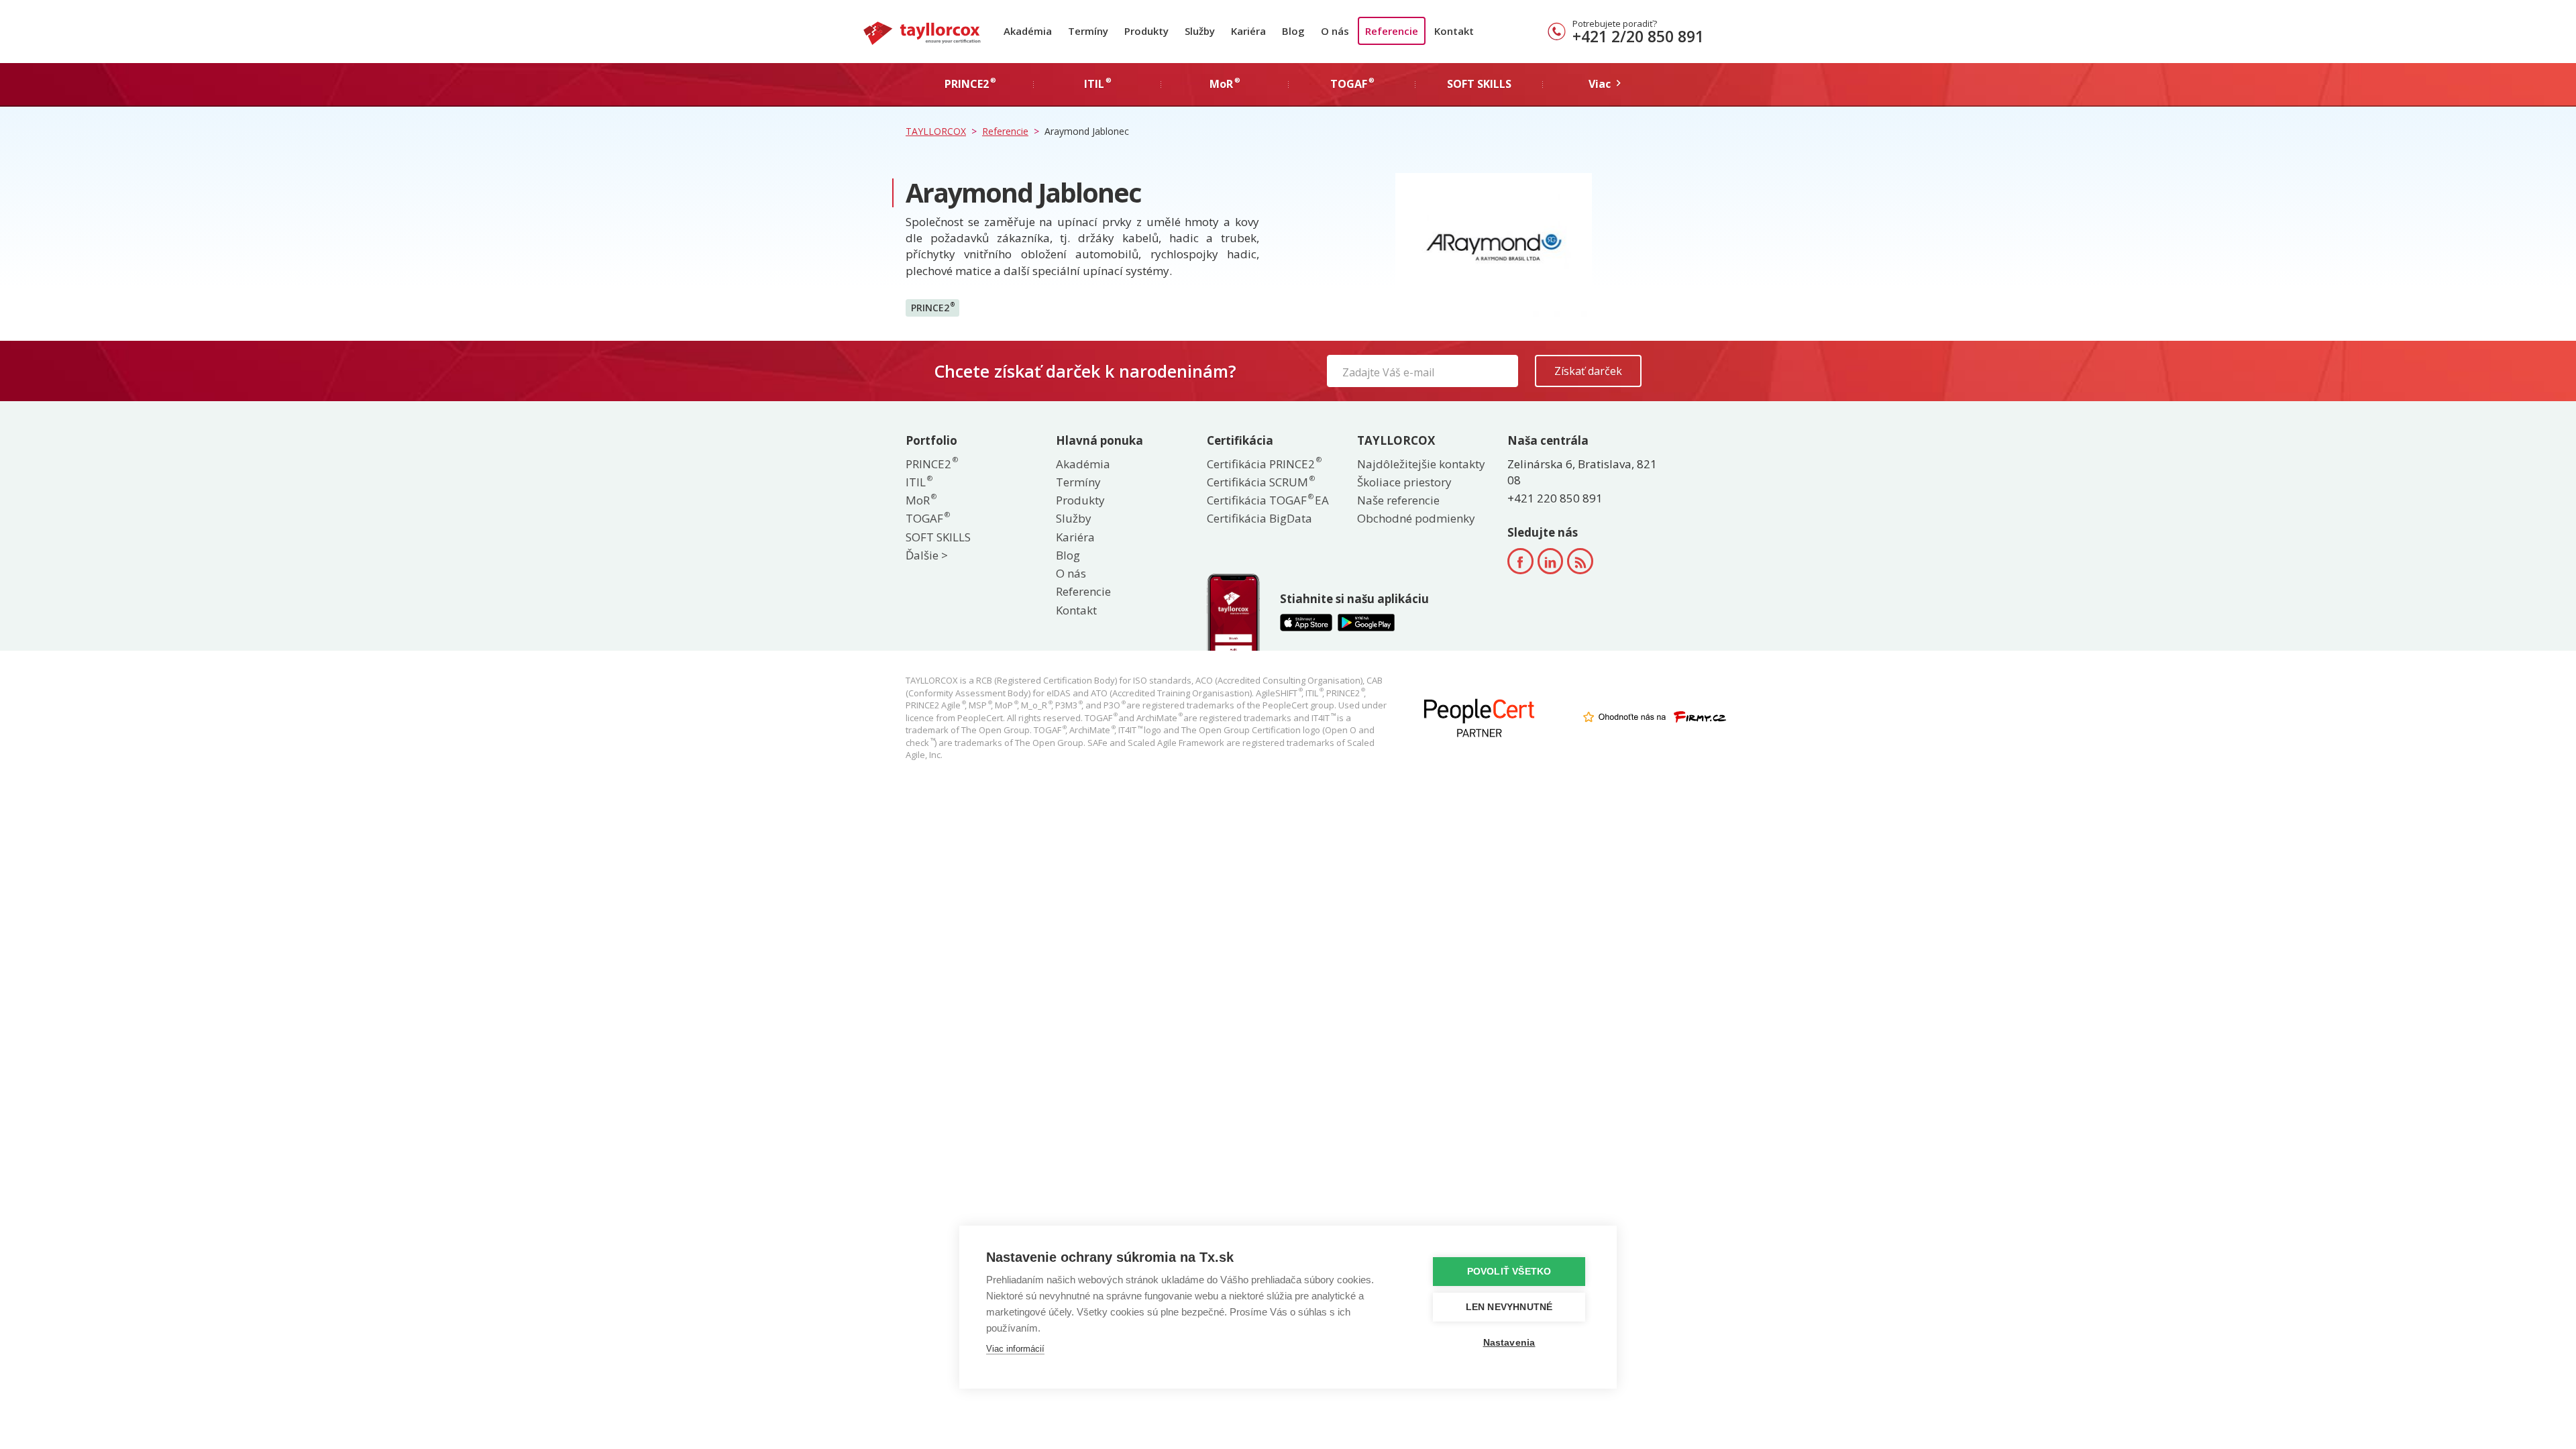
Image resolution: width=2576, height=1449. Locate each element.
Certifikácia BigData (1259, 518)
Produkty (1146, 31)
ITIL (918, 482)
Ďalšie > (927, 555)
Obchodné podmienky (1416, 518)
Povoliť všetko (1509, 1272)
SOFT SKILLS (938, 537)
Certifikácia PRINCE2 (1264, 464)
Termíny (1088, 31)
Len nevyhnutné (1509, 1307)
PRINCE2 (933, 307)
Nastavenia (1509, 1343)
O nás (1335, 31)
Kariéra (1248, 31)
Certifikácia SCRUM (1260, 482)
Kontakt (1454, 31)
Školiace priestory (1404, 482)
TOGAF (927, 518)
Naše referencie (1398, 500)
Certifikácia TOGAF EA (1268, 500)
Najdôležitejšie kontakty (1421, 464)
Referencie (1392, 31)
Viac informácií (1015, 1349)
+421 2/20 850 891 (1638, 36)
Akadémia (1028, 31)
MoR (920, 500)
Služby (1200, 31)
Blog (1293, 31)
